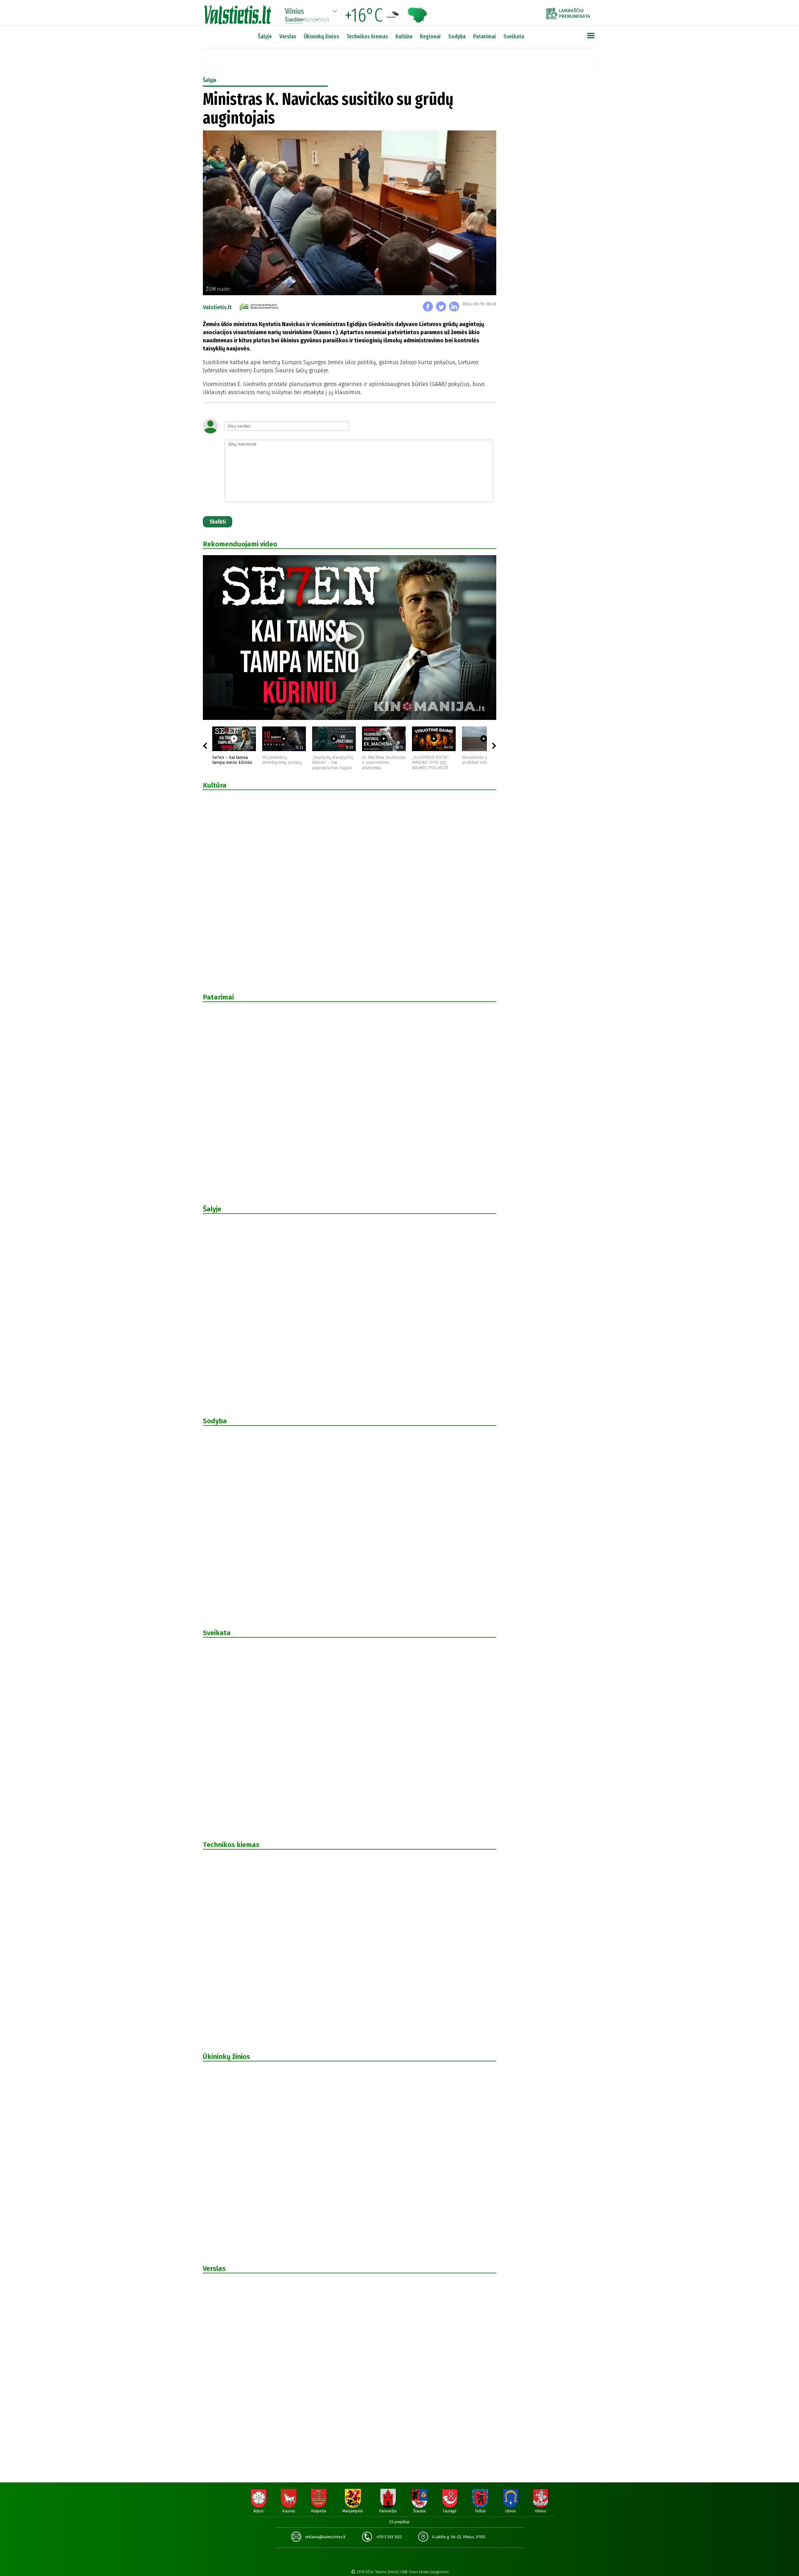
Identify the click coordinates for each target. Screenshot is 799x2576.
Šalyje (265, 36)
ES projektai (399, 2522)
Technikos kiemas (367, 36)
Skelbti (218, 522)
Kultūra (404, 36)
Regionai (430, 36)
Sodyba (457, 36)
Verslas (288, 36)
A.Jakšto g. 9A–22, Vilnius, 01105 (459, 2537)
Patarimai (485, 36)
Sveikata (514, 36)
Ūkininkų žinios (321, 36)
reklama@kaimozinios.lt (325, 2537)
